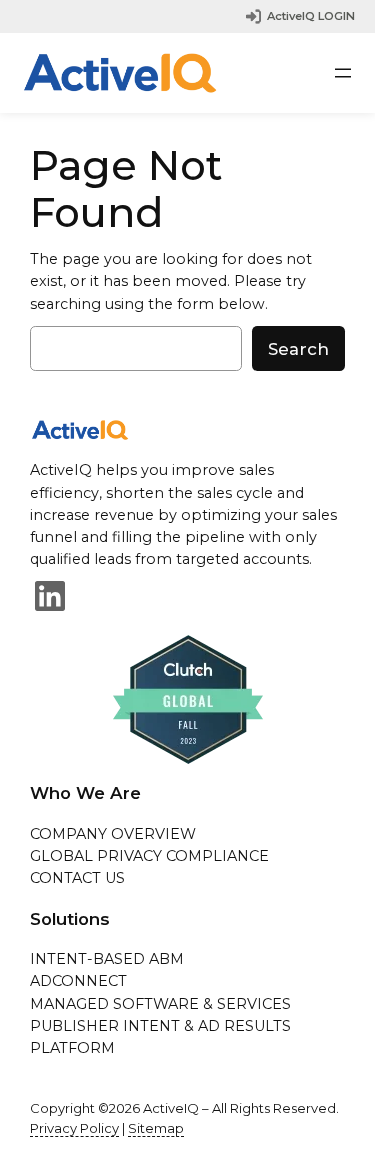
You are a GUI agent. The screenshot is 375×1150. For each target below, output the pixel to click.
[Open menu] (343, 73)
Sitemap (156, 1128)
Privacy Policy (74, 1128)
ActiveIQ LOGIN (311, 16)
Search (298, 349)
